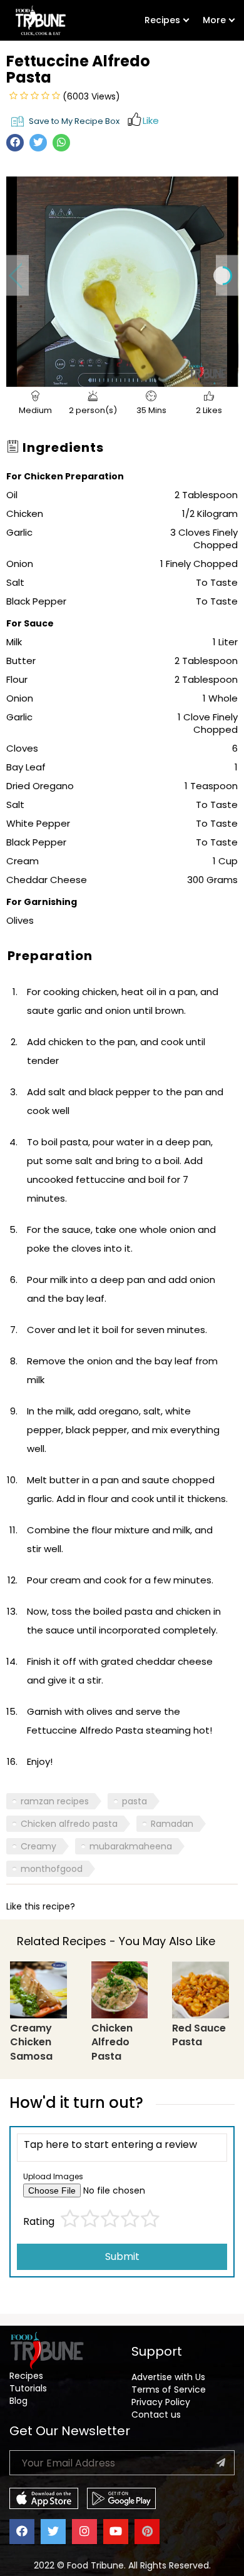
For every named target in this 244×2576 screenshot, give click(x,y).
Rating (39, 2222)
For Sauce (30, 623)
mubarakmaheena (131, 1846)
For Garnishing (42, 902)
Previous (18, 276)
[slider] (108, 378)
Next (227, 276)
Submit (122, 2257)
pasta (135, 1801)
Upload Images (53, 2176)
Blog (18, 2401)
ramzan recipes (55, 1801)
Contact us (156, 2415)
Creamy (38, 1846)
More (214, 20)
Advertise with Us (168, 2377)
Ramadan (172, 1824)
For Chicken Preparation (65, 476)
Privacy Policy (161, 2402)
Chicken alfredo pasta (69, 1824)
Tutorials (28, 2388)
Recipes (162, 20)
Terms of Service (169, 2389)
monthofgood (52, 1869)
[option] (122, 275)
